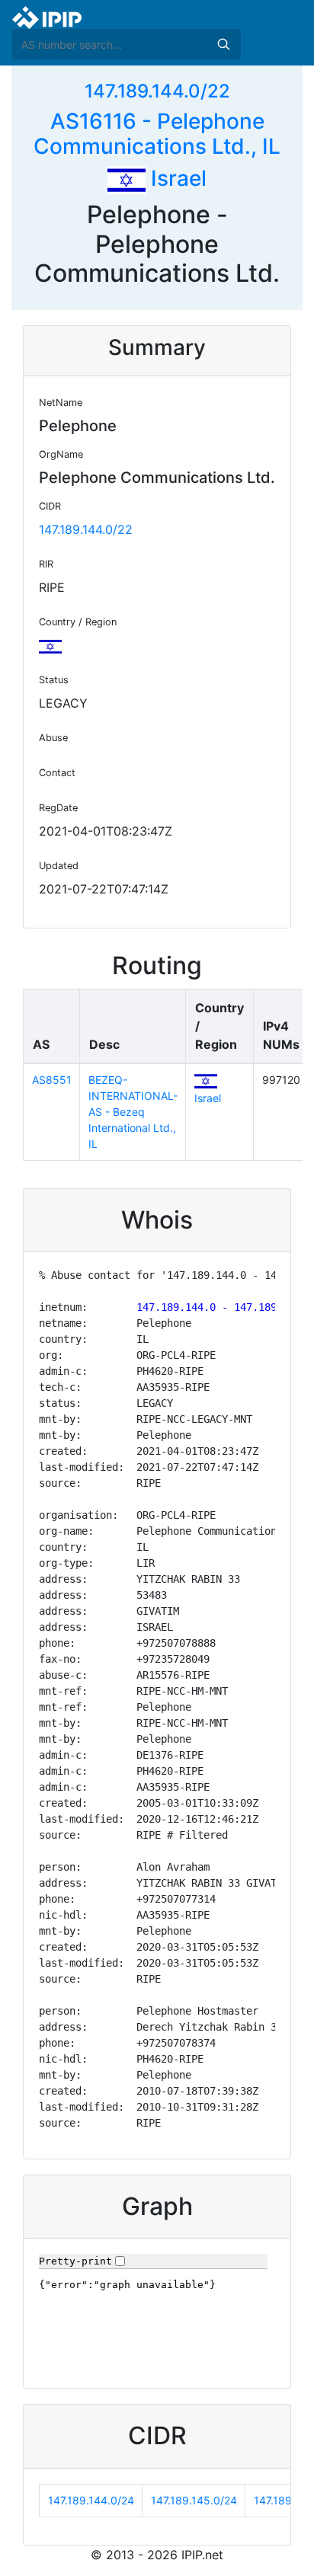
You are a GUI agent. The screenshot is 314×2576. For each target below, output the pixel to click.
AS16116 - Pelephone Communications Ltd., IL (157, 134)
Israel (176, 178)
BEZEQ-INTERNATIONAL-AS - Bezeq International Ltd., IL (133, 1112)
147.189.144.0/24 (91, 2500)
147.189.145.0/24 (194, 2500)
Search (223, 44)
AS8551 (52, 1080)
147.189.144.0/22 (157, 91)
